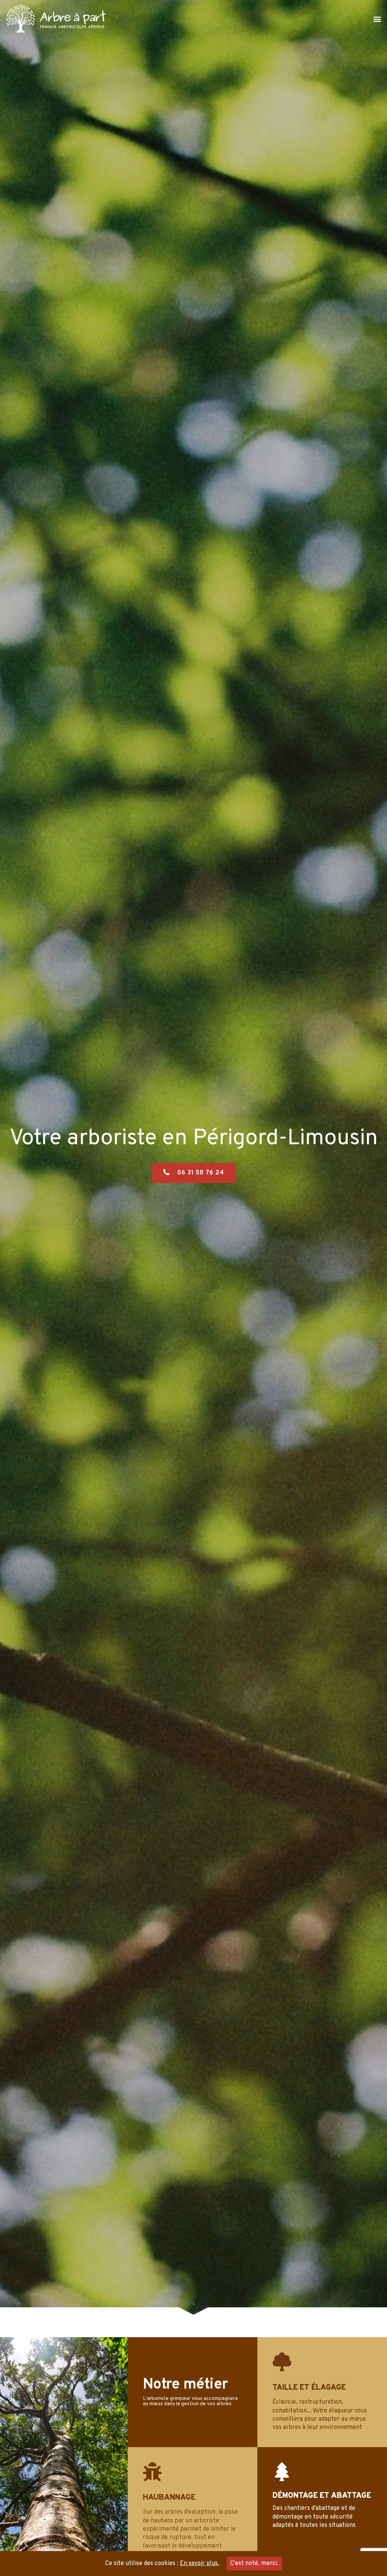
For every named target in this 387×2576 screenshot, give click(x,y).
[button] (377, 19)
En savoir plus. (200, 2564)
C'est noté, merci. (254, 2564)
